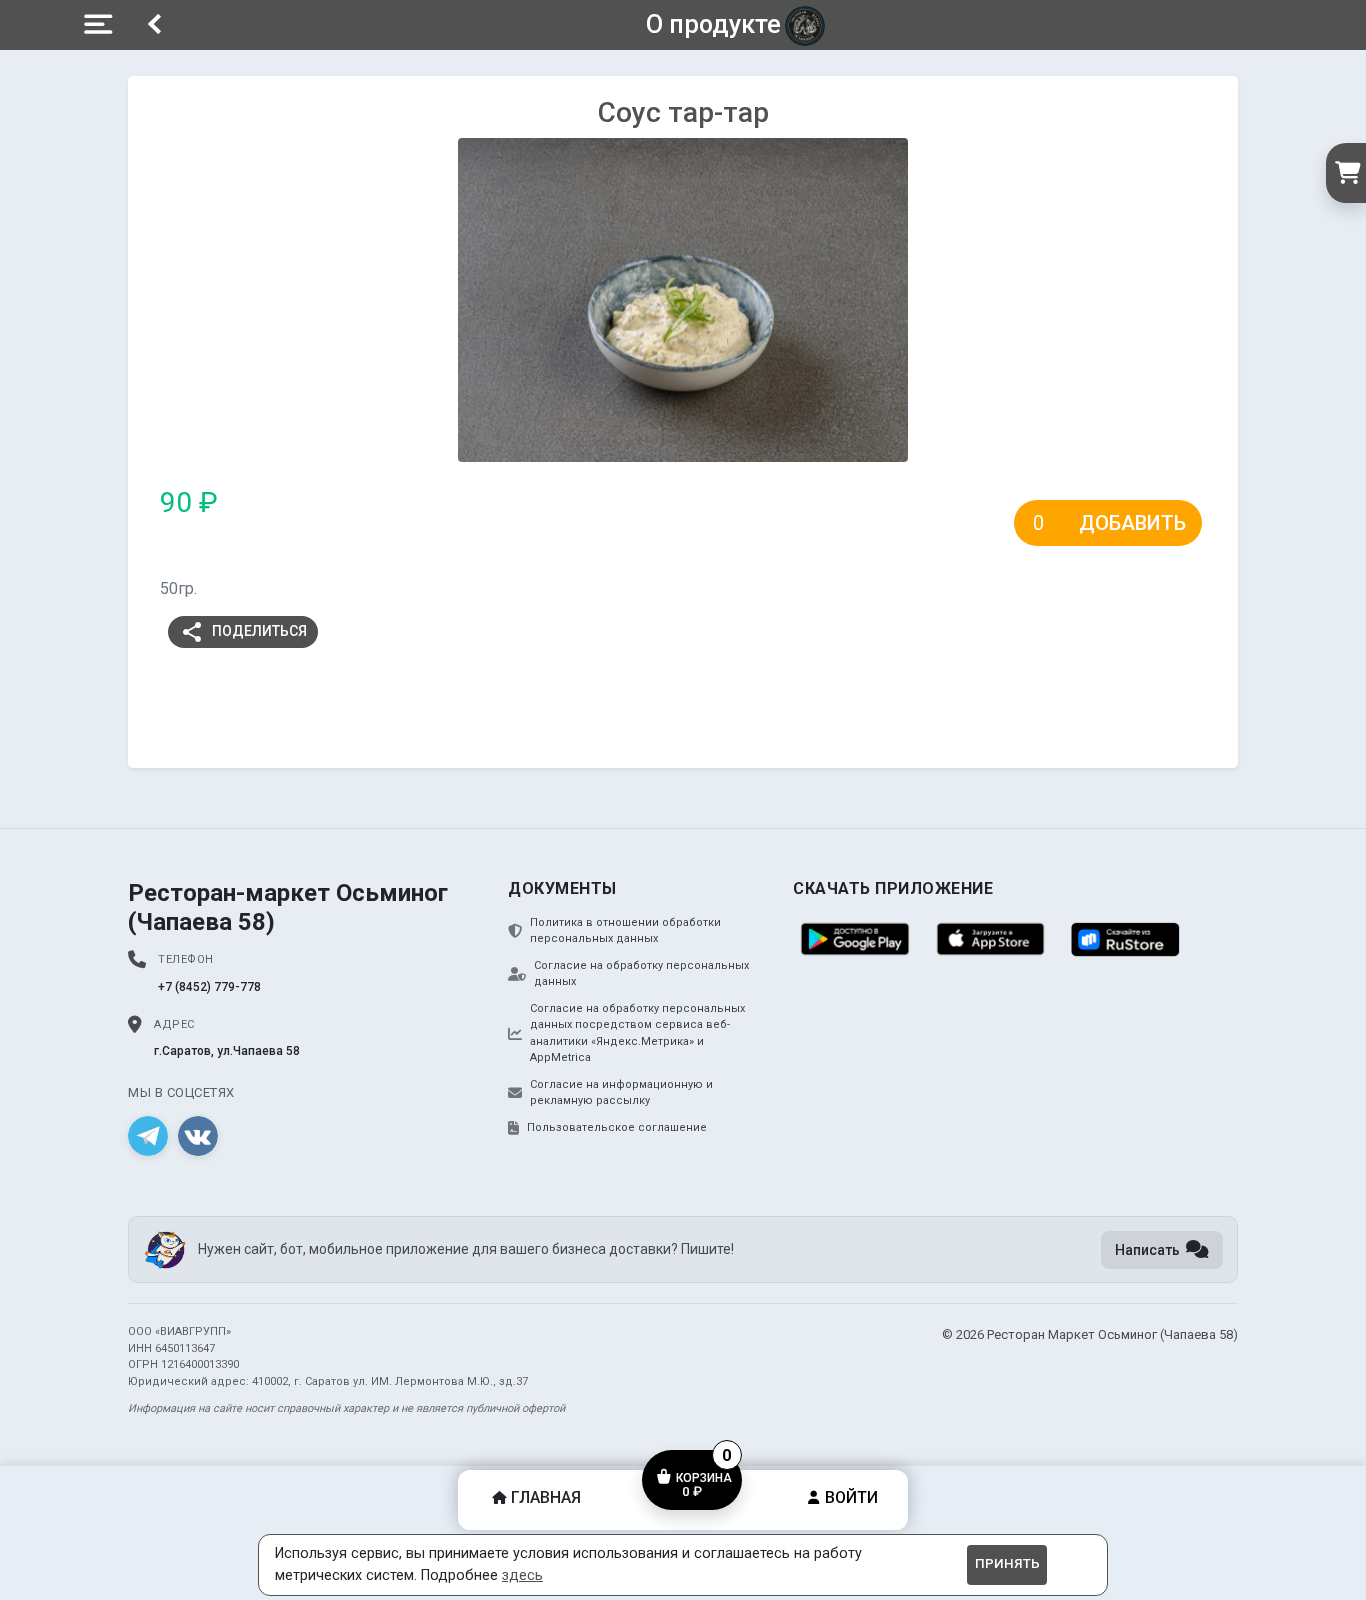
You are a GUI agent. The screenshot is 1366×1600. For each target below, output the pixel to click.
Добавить (1132, 523)
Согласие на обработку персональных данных (641, 974)
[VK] (198, 1136)
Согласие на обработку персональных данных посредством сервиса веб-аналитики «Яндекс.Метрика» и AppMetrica (637, 1033)
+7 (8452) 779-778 (209, 987)
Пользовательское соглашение (617, 1127)
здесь (522, 1575)
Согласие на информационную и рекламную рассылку (621, 1093)
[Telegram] (148, 1136)
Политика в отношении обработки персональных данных (625, 931)
